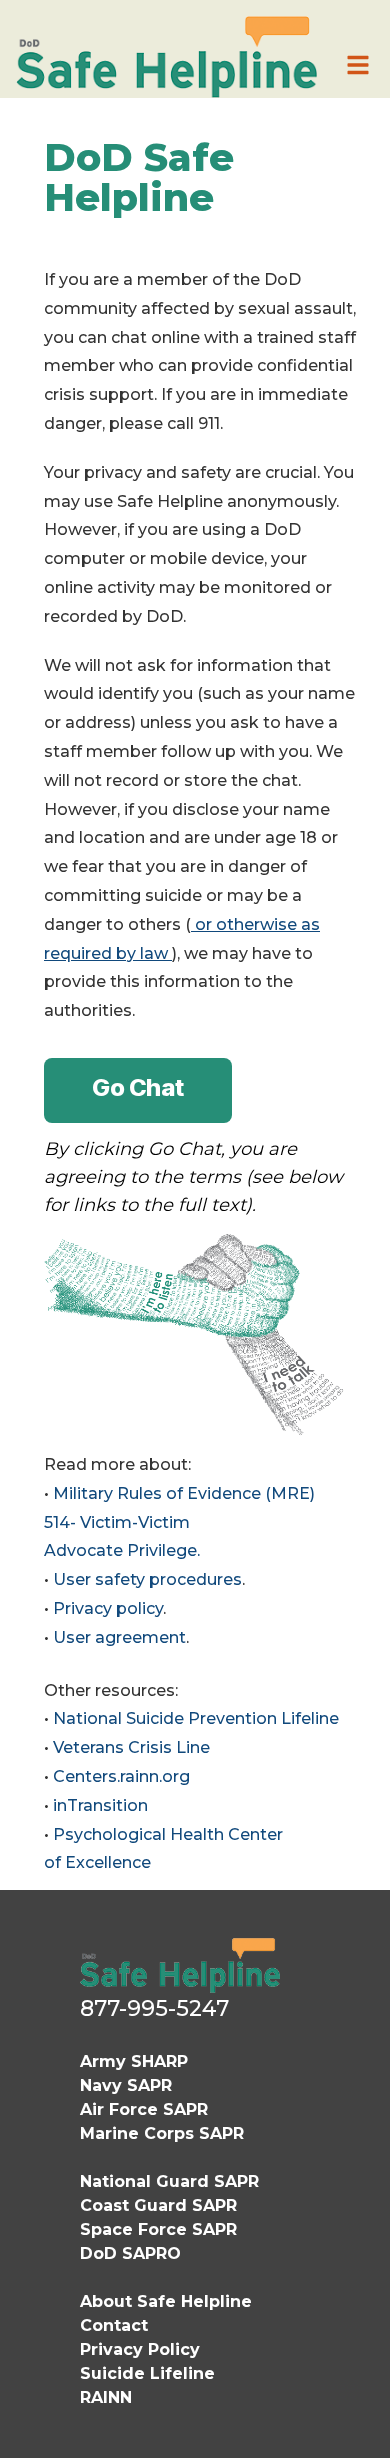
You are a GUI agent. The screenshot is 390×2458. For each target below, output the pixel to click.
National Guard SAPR (169, 2181)
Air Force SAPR (144, 2109)
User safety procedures (147, 1579)
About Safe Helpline (166, 2301)
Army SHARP (134, 2061)
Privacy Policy (140, 2349)
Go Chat (138, 1087)
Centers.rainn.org (121, 1776)
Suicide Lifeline (147, 2373)
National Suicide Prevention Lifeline (196, 1718)
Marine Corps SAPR (162, 2133)
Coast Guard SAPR (158, 2205)
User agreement (119, 1637)
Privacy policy (108, 1608)
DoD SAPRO (130, 2253)
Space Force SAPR (158, 2229)
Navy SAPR (126, 2085)
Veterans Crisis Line (131, 1747)
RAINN (106, 2397)
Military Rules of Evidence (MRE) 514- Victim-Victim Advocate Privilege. (179, 1522)
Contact (114, 2325)
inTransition (100, 1805)
